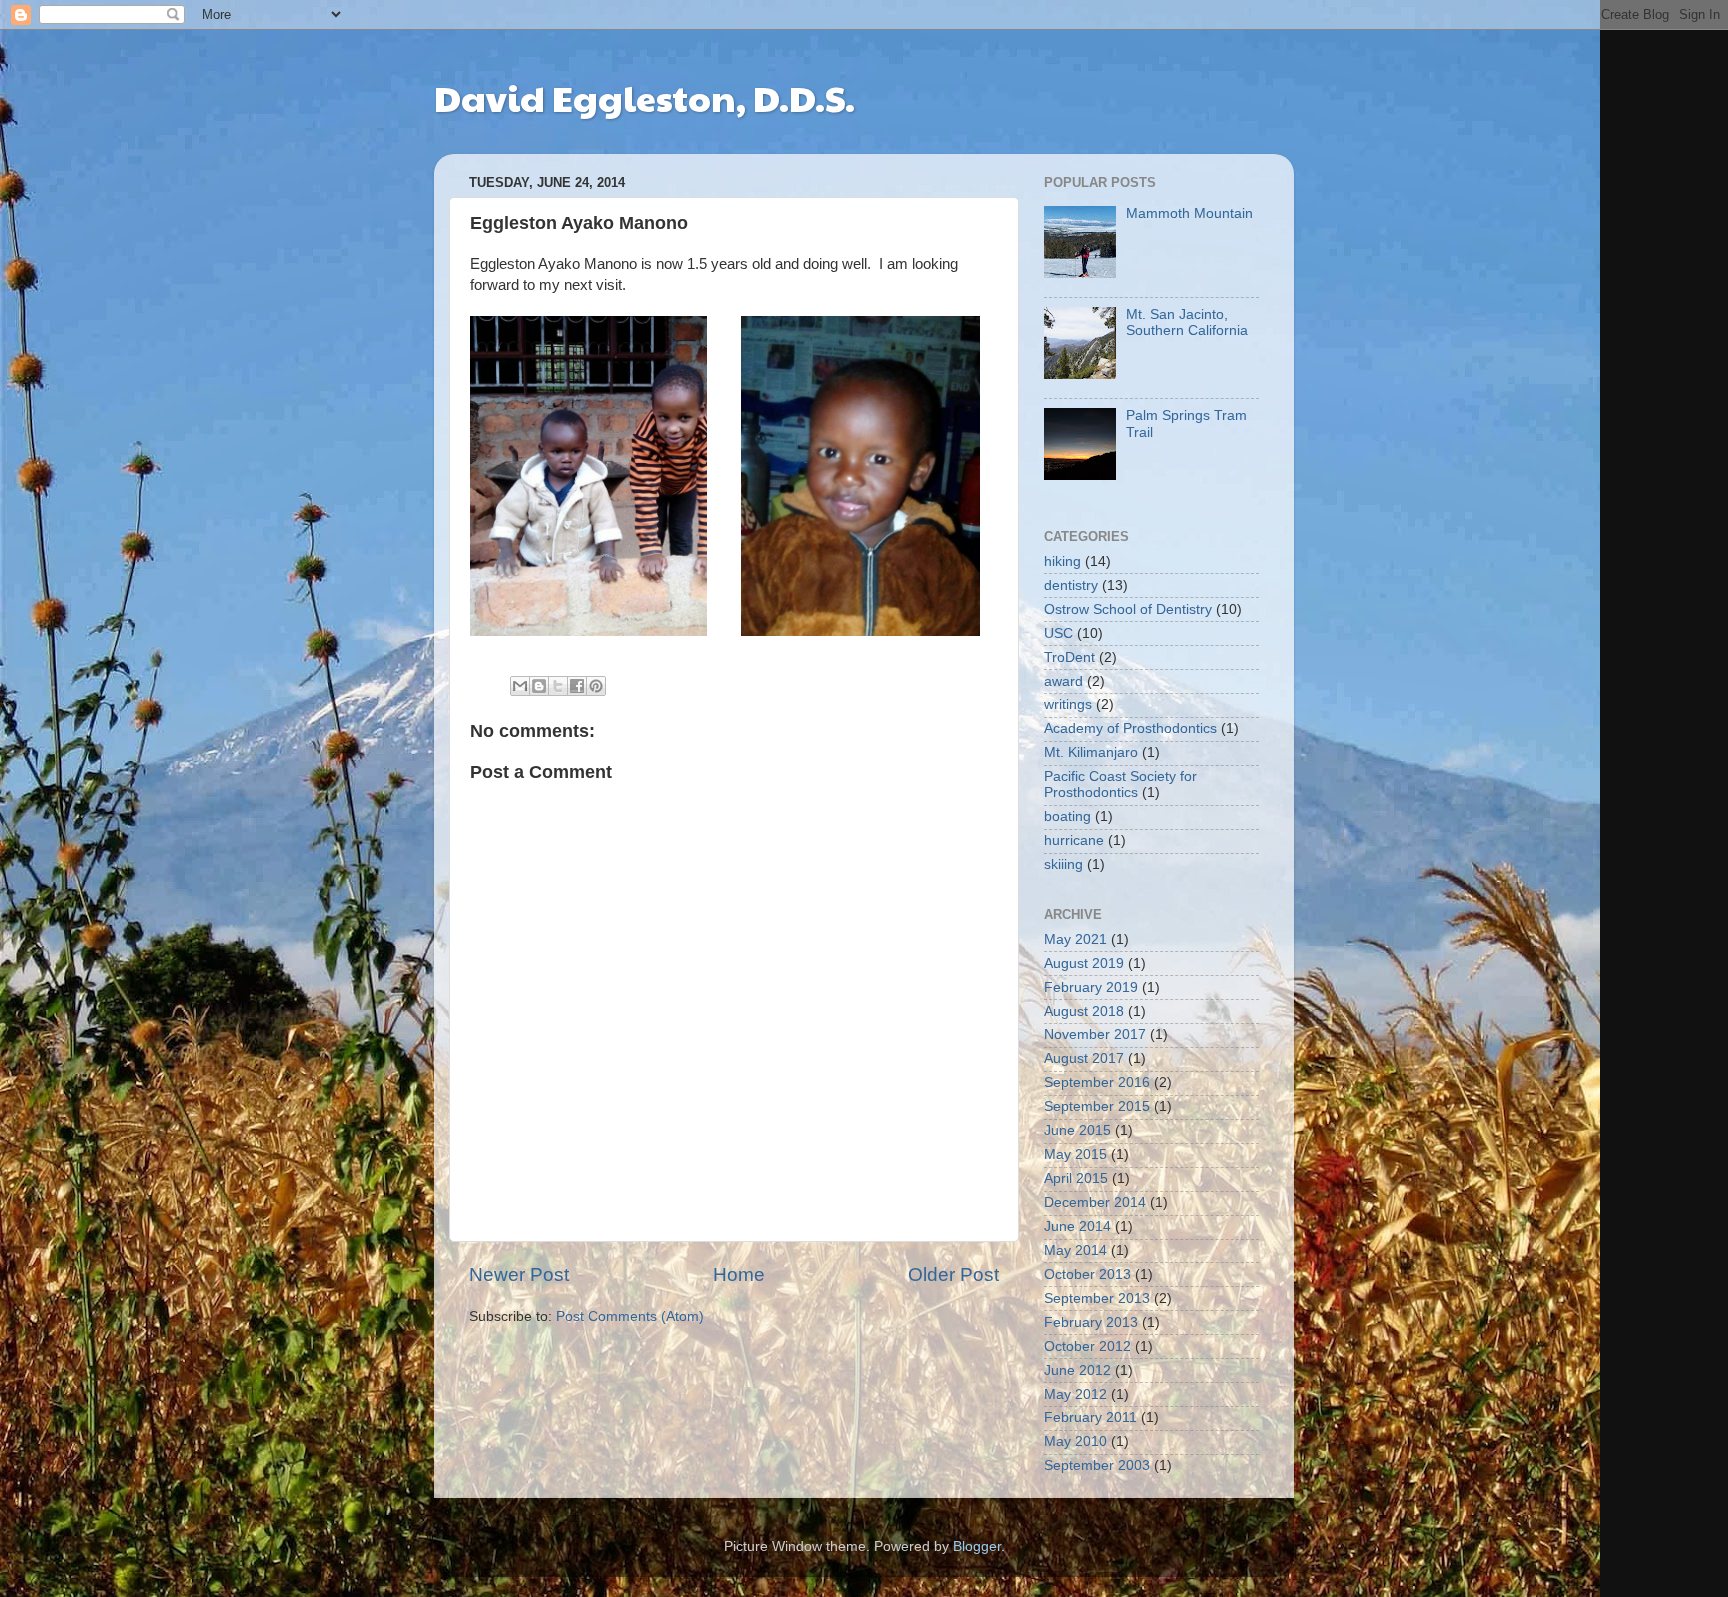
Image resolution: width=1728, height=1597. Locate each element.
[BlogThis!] (539, 686)
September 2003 (1097, 1465)
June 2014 (1077, 1226)
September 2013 (1097, 1298)
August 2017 (1084, 1058)
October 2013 (1087, 1274)
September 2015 (1097, 1106)
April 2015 (1076, 1178)
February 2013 (1091, 1322)
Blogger (977, 1546)
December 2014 (1095, 1202)
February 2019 (1091, 987)
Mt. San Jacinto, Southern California (1187, 322)
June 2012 (1077, 1370)
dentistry (1071, 585)
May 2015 (1075, 1154)
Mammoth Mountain (1189, 213)
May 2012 (1075, 1394)
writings (1068, 704)
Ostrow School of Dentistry (1128, 609)
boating (1067, 816)
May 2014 (1075, 1250)
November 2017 (1095, 1034)
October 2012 (1087, 1346)
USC (1058, 633)
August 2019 (1084, 963)
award (1063, 681)
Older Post (953, 1274)
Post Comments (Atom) (630, 1316)
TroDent (1069, 657)
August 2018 (1084, 1011)
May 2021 (1075, 939)
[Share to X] (558, 686)
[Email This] (520, 686)
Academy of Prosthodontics (1130, 728)
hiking (1062, 561)
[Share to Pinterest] (596, 686)
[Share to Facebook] (577, 686)
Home (739, 1274)
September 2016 (1097, 1082)
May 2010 (1075, 1441)
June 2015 (1077, 1130)
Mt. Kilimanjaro (1091, 752)
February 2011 (1090, 1417)
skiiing (1063, 864)
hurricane (1074, 840)
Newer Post (519, 1274)
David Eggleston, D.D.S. (644, 97)
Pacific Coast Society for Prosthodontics (1120, 784)
